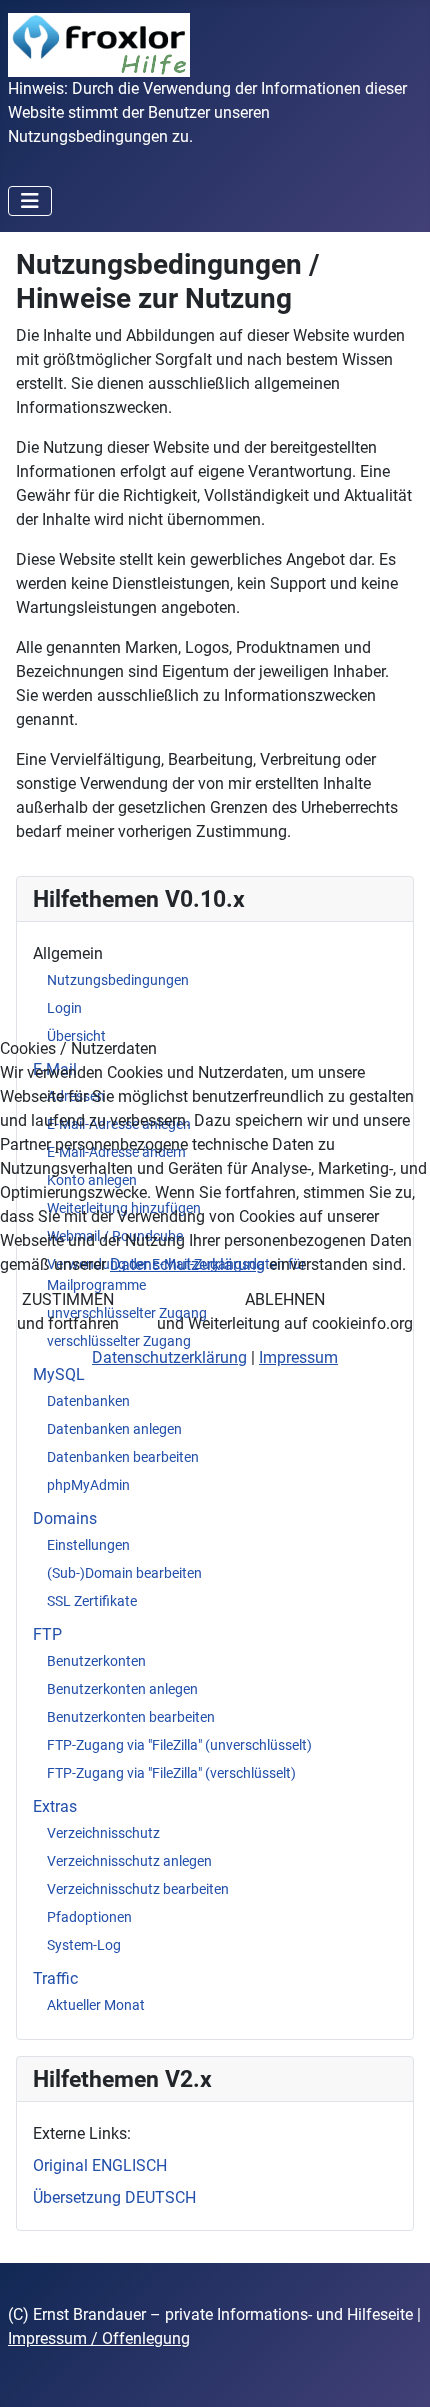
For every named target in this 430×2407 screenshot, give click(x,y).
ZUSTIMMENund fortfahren (68, 1311)
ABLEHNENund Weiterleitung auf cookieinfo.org (285, 1311)
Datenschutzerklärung (187, 1264)
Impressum (298, 1357)
